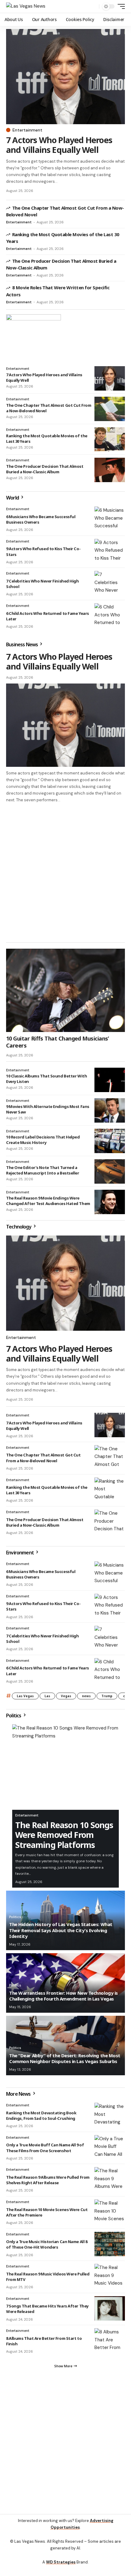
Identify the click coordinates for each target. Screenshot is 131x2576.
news (86, 1696)
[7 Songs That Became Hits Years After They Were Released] (110, 2308)
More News (19, 2094)
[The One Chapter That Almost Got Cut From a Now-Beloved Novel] (110, 409)
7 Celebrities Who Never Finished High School (42, 1639)
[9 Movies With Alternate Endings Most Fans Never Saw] (110, 1110)
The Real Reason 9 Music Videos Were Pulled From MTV (48, 2277)
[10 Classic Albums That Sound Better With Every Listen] (110, 1080)
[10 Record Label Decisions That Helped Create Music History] (110, 1141)
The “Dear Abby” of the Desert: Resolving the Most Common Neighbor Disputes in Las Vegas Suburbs (65, 2058)
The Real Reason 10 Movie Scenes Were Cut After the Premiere (47, 2212)
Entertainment (27, 130)
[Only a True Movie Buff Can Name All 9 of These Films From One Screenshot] (110, 2147)
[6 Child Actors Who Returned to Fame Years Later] (110, 615)
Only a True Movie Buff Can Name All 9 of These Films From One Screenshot (45, 2148)
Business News (22, 644)
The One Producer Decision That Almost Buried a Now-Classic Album (45, 469)
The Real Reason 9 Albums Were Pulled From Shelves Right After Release (48, 2180)
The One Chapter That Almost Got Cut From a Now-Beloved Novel (49, 408)
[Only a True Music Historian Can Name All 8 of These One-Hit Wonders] (110, 2244)
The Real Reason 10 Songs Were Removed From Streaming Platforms (64, 1835)
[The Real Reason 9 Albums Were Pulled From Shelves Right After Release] (110, 2179)
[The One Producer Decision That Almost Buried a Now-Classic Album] (110, 470)
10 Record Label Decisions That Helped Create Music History (43, 1140)
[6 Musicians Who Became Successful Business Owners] (110, 519)
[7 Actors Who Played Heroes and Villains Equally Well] (65, 77)
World (13, 498)
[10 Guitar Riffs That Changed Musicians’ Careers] (65, 990)
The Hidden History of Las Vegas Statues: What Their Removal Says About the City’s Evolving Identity (61, 1930)
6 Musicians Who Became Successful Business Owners (41, 519)
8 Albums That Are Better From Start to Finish (44, 2341)
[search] (93, 7)
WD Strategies (61, 2562)
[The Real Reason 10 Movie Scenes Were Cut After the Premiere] (110, 2212)
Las (47, 1696)
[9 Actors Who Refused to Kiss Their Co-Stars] (110, 551)
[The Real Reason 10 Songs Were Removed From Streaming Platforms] (65, 1767)
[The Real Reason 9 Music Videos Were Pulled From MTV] (110, 2276)
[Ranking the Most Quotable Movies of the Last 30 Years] (110, 439)
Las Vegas (25, 1696)
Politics (14, 1716)
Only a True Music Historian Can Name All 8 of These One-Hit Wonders (47, 2244)
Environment (20, 1553)
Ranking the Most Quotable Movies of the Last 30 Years (47, 438)
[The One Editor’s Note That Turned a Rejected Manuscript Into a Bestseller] (110, 1171)
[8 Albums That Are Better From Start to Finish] (110, 2340)
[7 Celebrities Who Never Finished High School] (110, 583)
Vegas (66, 1696)
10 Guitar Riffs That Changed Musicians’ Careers (58, 1042)
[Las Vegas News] (26, 6)
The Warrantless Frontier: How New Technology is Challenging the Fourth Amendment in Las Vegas (64, 1996)
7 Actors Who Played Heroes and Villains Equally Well (59, 145)
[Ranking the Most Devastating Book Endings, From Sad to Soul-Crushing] (110, 2115)
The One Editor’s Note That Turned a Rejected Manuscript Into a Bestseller (43, 1170)
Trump (107, 1696)
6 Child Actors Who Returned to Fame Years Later (48, 616)
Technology (19, 1227)
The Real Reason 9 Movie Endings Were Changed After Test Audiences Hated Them (48, 1201)
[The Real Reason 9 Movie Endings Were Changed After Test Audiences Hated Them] (110, 1202)
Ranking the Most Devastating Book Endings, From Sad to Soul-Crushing (41, 2116)
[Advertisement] (65, 872)
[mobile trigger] (120, 6)
